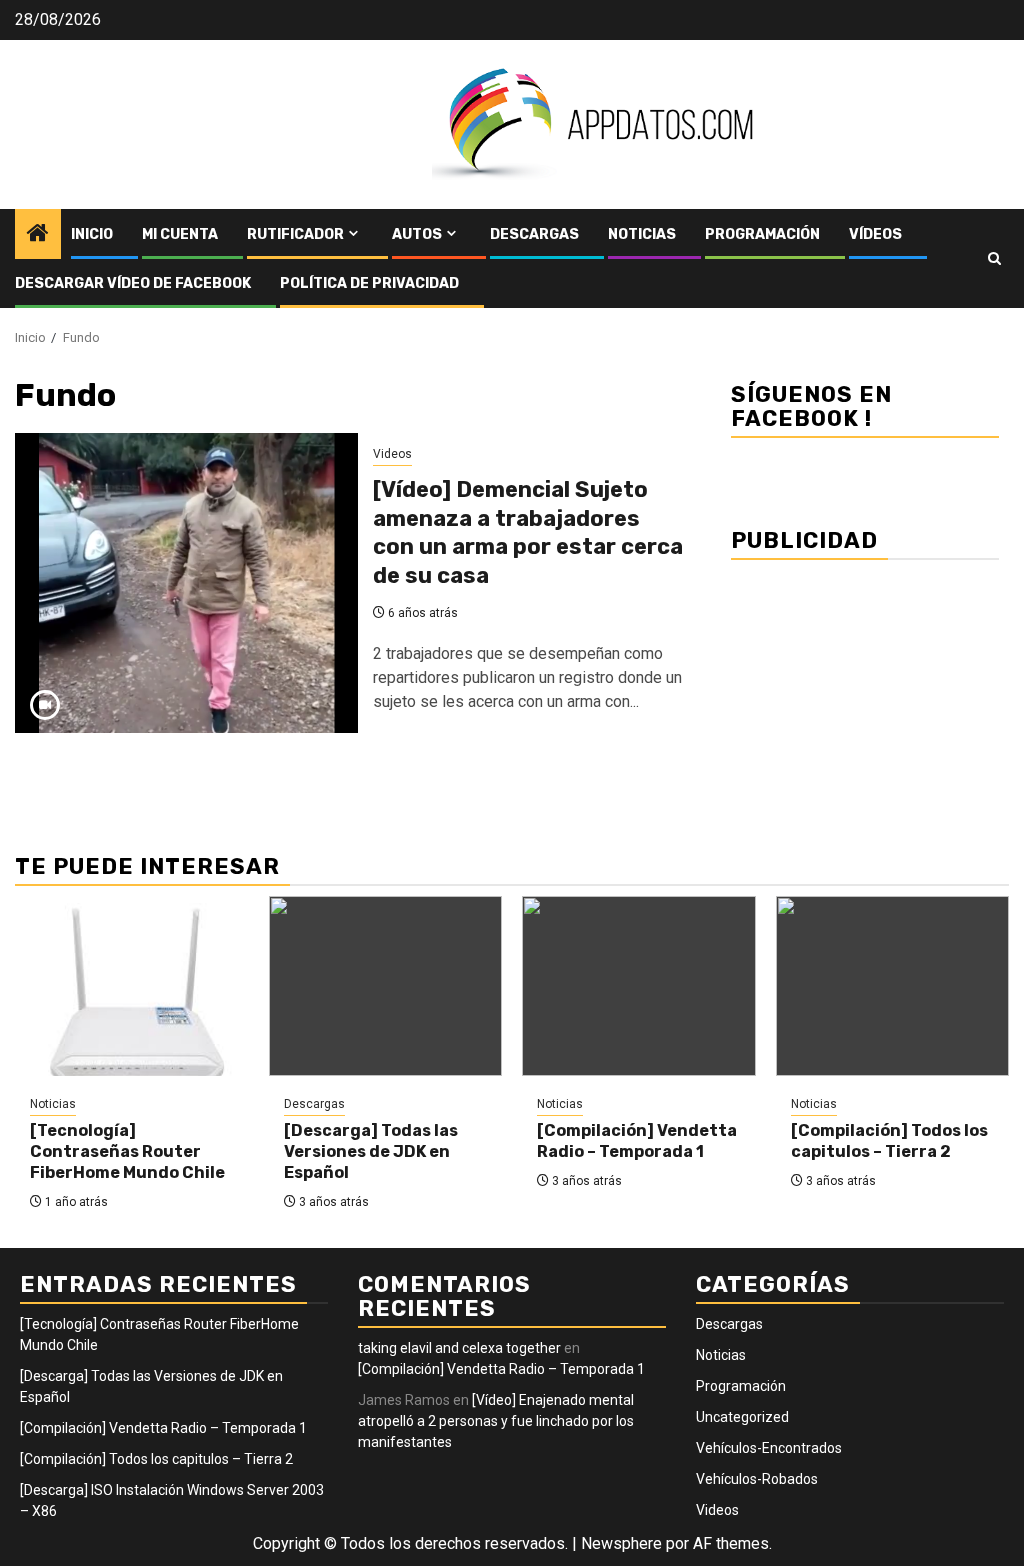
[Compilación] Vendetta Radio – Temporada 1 (637, 1141)
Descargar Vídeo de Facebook (133, 283)
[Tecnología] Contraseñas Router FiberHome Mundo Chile (127, 1151)
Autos (417, 234)
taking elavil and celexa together (459, 1348)
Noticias (642, 234)
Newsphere (621, 1543)
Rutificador (295, 234)
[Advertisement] (865, 695)
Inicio (92, 234)
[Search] (994, 258)
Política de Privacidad (369, 283)
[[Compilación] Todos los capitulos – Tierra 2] (893, 986)
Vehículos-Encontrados (769, 1448)
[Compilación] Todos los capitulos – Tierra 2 (889, 1141)
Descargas (534, 234)
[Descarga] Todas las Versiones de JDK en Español (371, 1151)
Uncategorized (742, 1417)
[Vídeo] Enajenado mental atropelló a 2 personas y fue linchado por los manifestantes (496, 1421)
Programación (762, 234)
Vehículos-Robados (757, 1479)
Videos (392, 454)
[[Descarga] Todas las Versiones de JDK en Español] (386, 986)
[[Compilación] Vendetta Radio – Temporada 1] (639, 986)
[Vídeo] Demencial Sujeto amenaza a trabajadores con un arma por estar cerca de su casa (528, 532)
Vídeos (875, 234)
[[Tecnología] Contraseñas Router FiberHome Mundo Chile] (132, 986)
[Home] (38, 235)
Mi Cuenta (180, 234)
